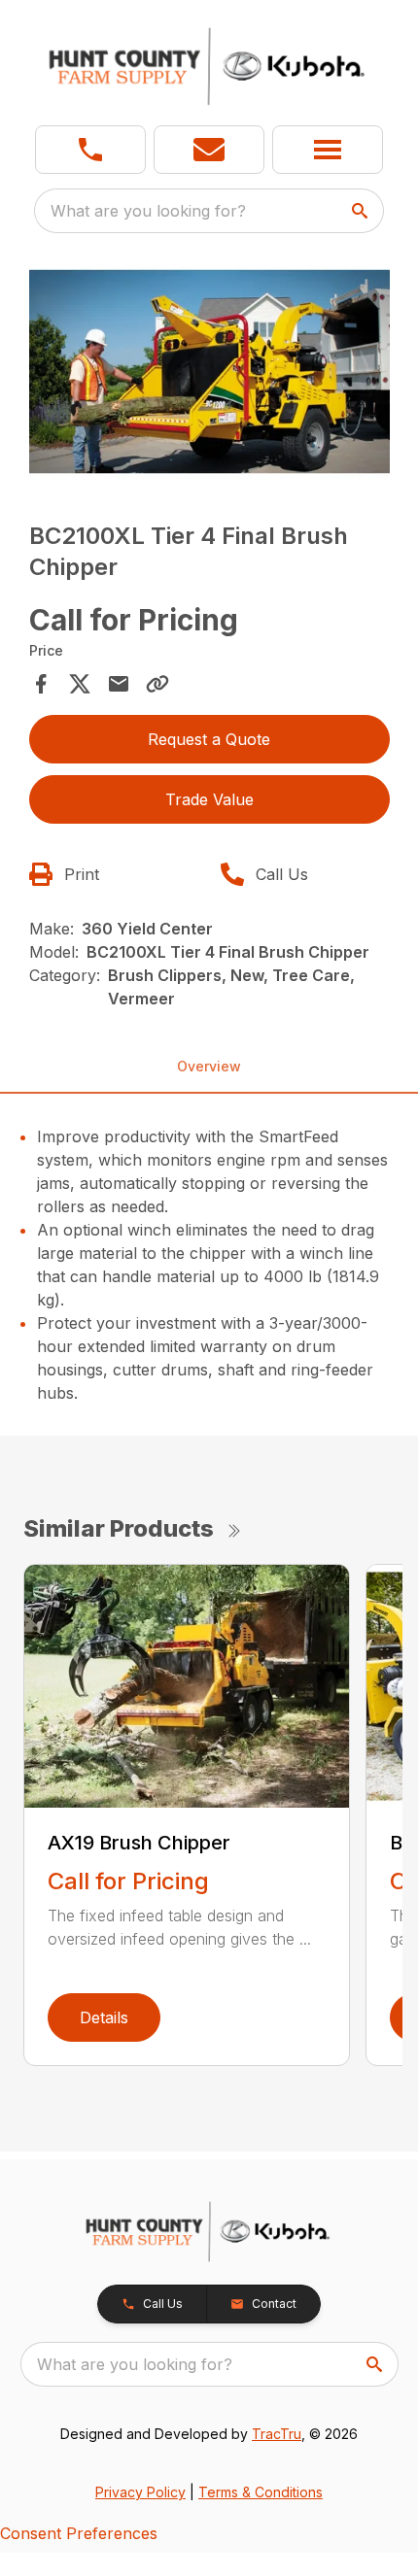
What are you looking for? (148, 211)
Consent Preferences (79, 2533)
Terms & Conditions (261, 2492)
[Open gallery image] (209, 372)
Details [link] (104, 2017)
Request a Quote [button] (209, 739)
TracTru (277, 2434)
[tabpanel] (209, 374)
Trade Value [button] (209, 799)
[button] (90, 150)
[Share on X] (80, 684)
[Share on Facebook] (41, 684)
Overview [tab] (209, 1066)
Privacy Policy (140, 2492)
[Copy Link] (157, 684)
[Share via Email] (119, 684)
